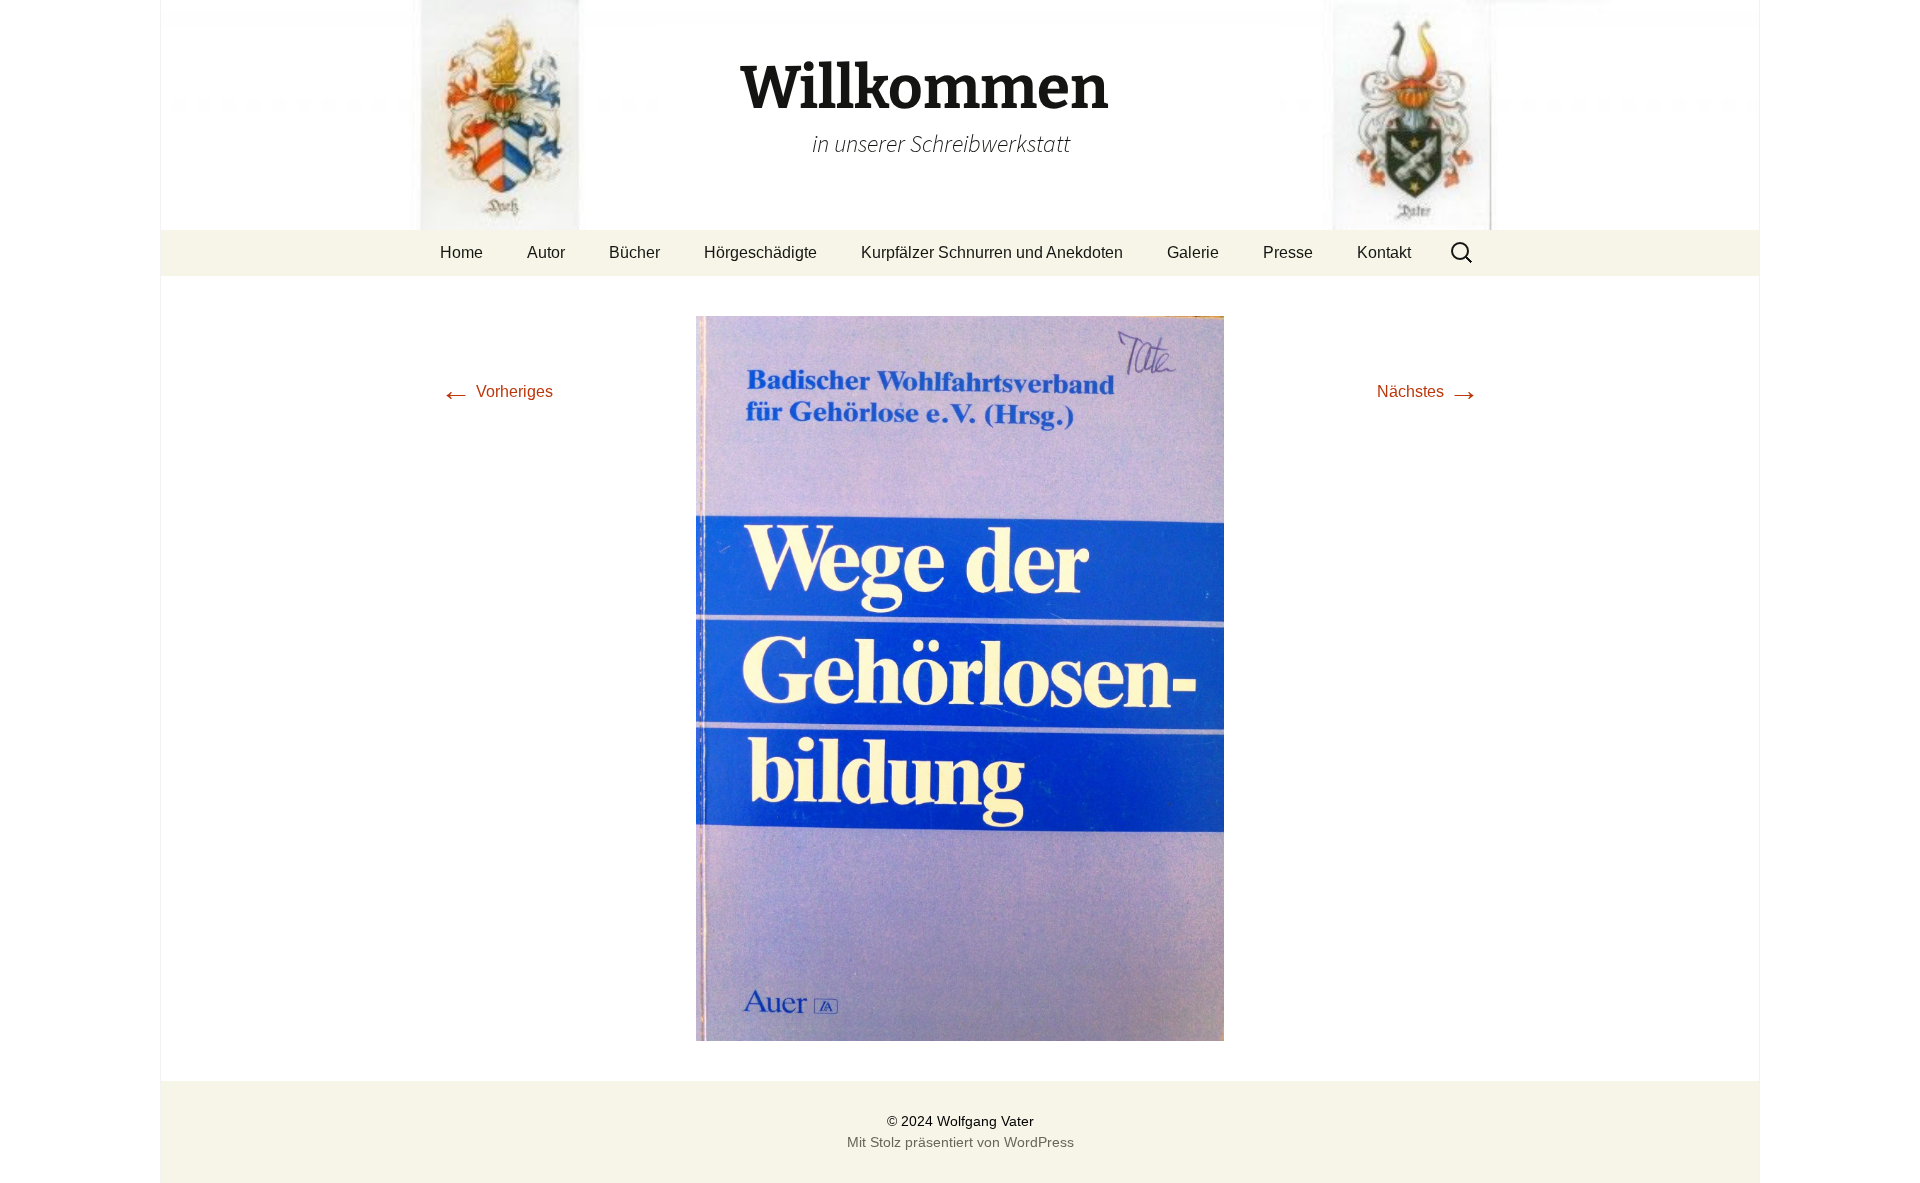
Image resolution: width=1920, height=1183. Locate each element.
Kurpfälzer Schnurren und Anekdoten (992, 252)
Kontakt (1384, 252)
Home (461, 252)
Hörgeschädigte (760, 252)
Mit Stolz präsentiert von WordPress (960, 1142)
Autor (546, 252)
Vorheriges (496, 391)
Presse (1288, 252)
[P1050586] (960, 677)
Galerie (1193, 252)
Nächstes (1428, 391)
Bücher (634, 252)
